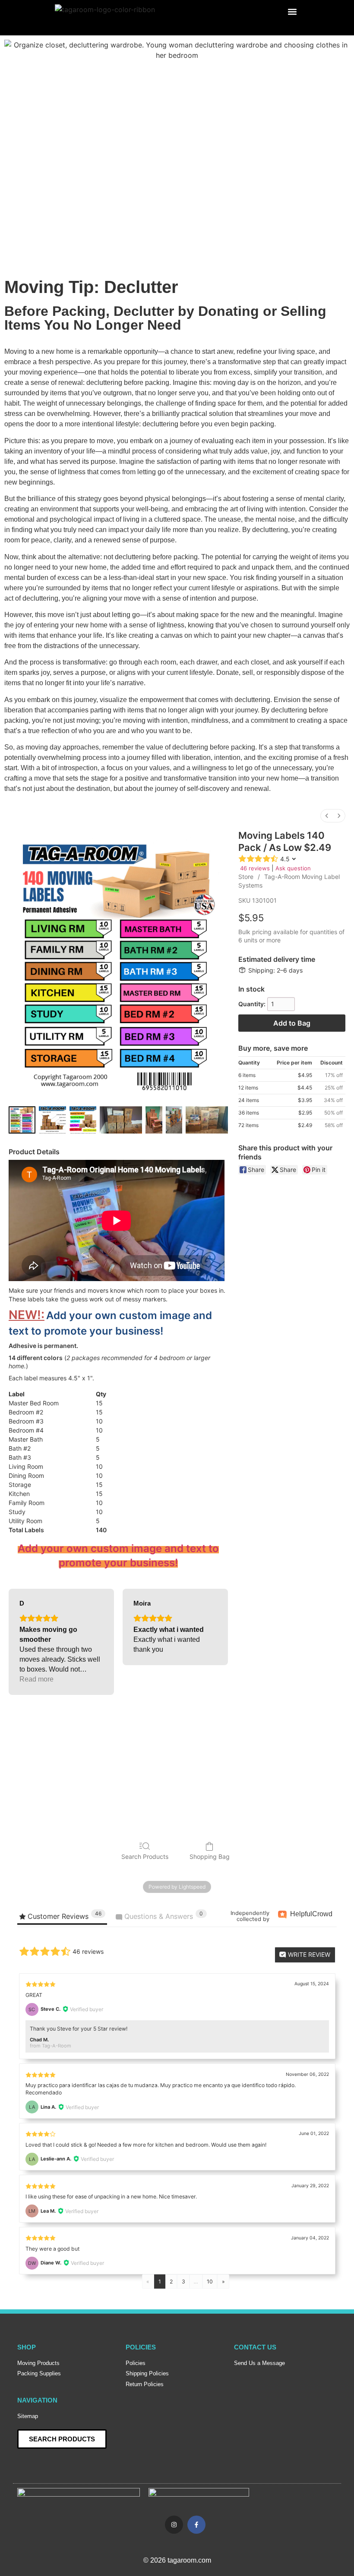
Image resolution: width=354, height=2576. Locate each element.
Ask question (293, 868)
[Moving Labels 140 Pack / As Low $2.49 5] (174, 1120)
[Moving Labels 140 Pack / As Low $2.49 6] (207, 1120)
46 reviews (255, 868)
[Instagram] (174, 2525)
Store (246, 877)
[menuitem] (327, 816)
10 (210, 2282)
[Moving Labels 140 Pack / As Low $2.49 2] (83, 1120)
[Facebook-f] (196, 2525)
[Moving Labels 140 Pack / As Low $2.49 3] (121, 1120)
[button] (292, 11)
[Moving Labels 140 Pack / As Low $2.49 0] (22, 1120)
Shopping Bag (210, 1856)
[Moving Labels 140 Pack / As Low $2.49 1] (52, 1120)
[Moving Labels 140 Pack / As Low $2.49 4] (154, 1120)
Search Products (145, 1856)
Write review (308, 1954)
